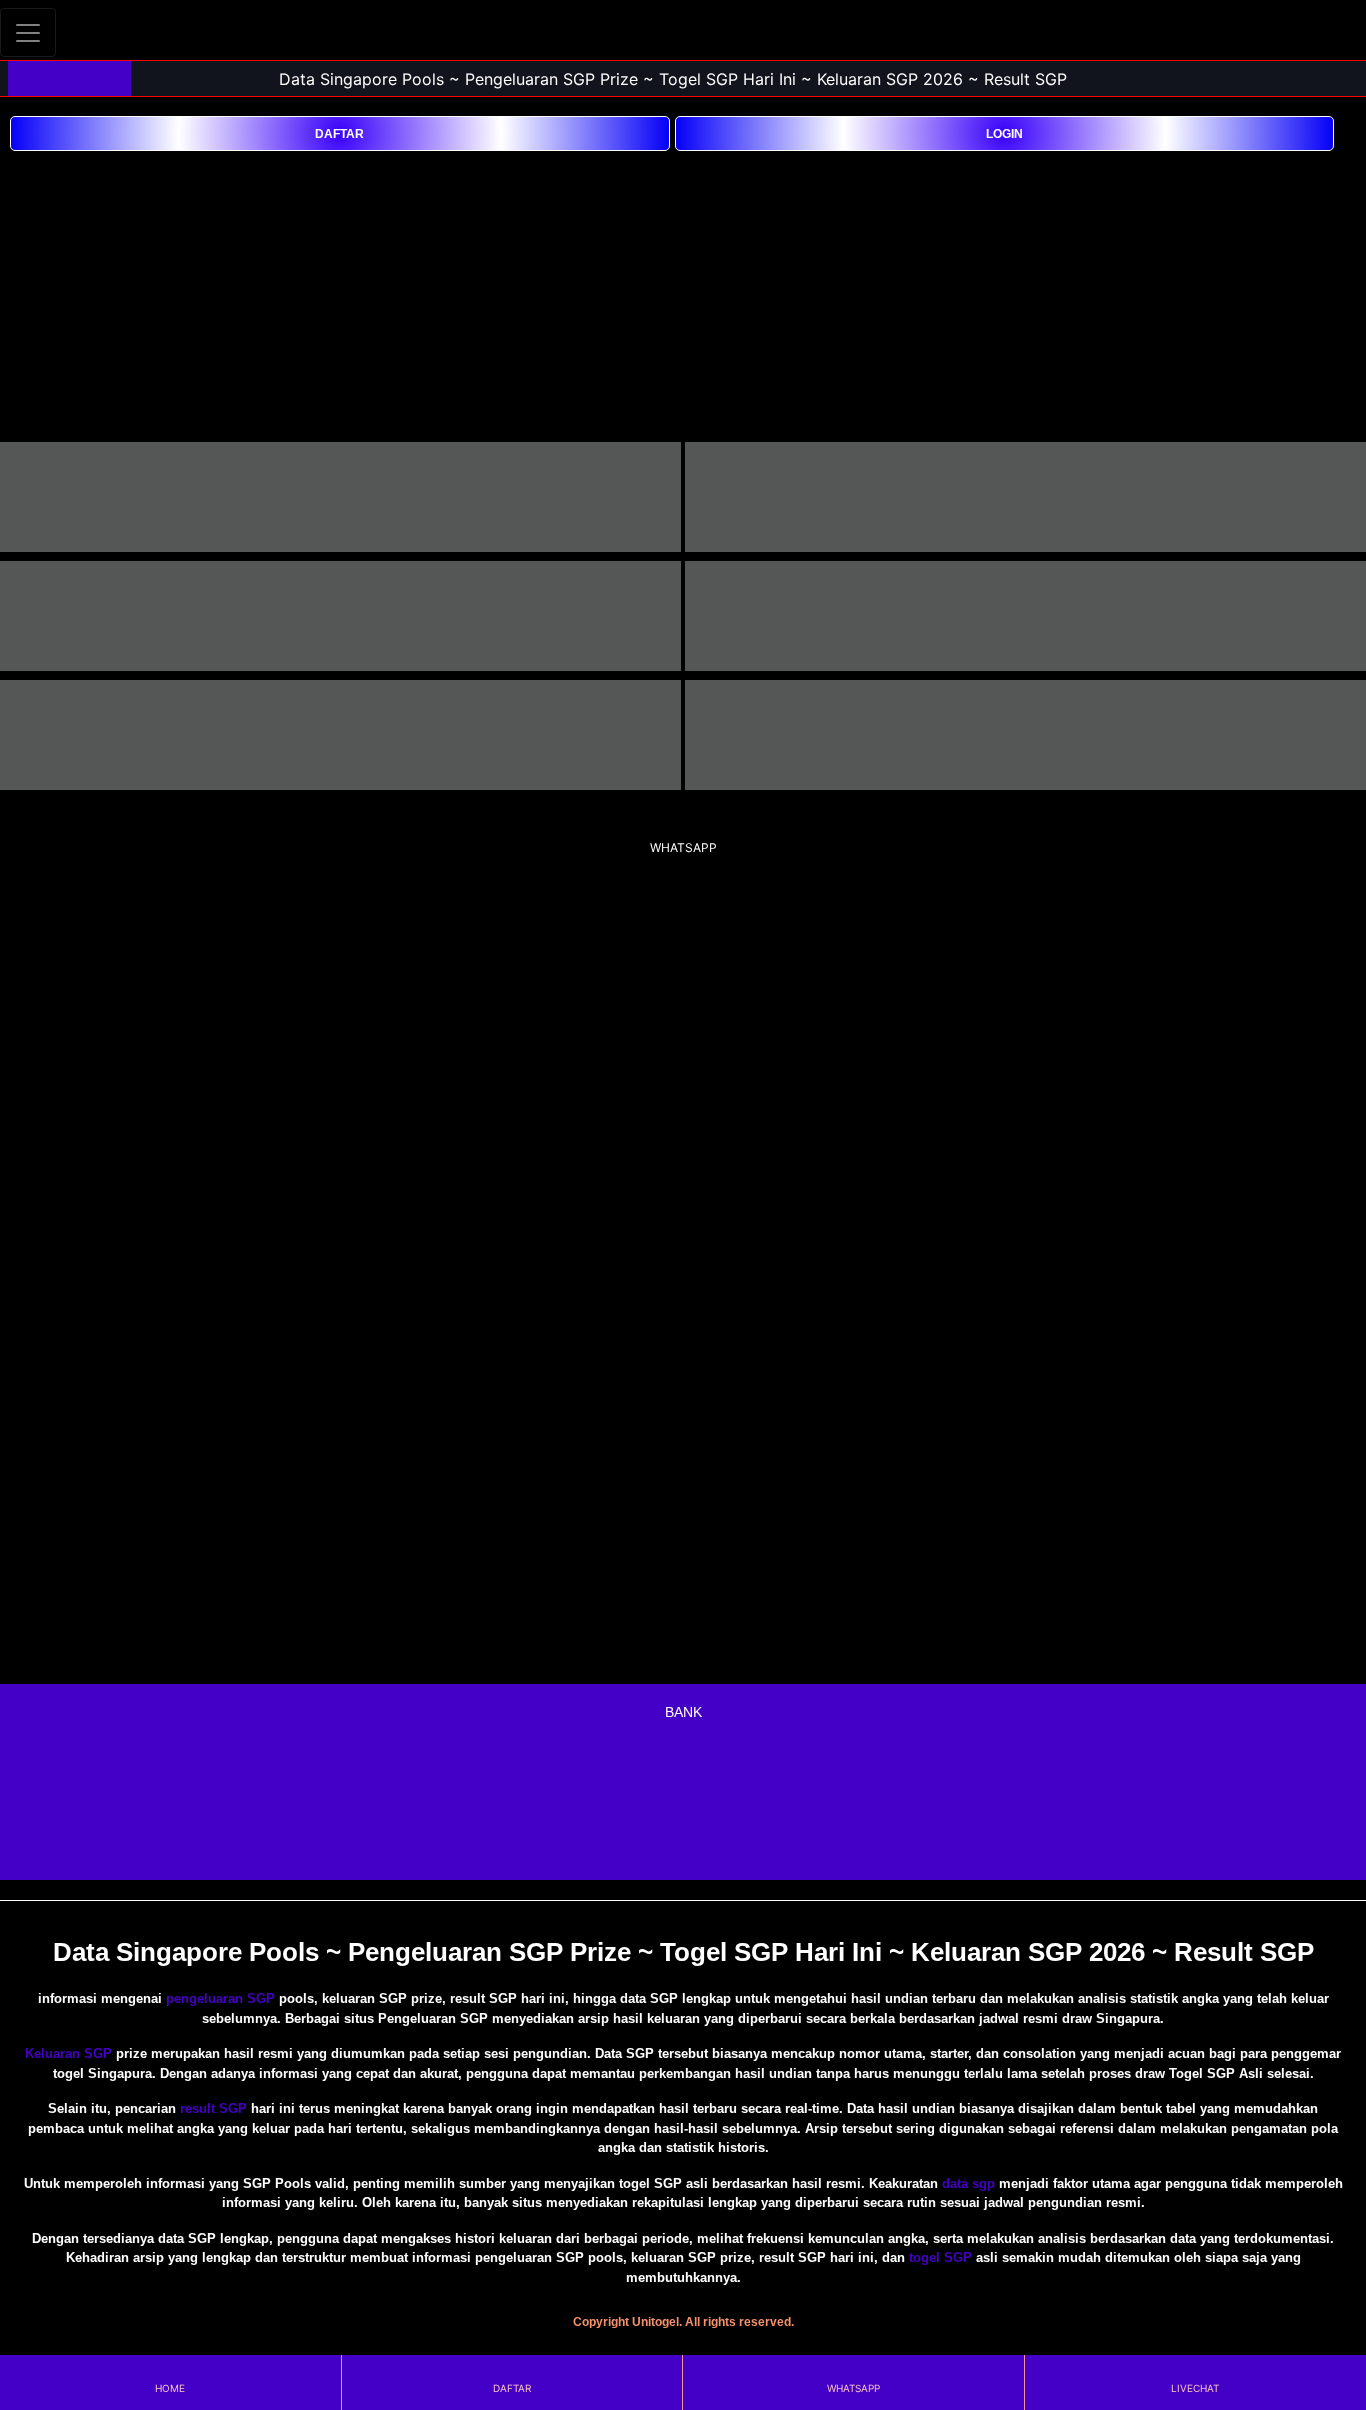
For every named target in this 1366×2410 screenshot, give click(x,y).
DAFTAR (339, 134)
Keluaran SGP (68, 2053)
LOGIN (1004, 134)
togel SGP (940, 2257)
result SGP (213, 2108)
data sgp (968, 2183)
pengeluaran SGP (220, 1998)
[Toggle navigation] (28, 32)
